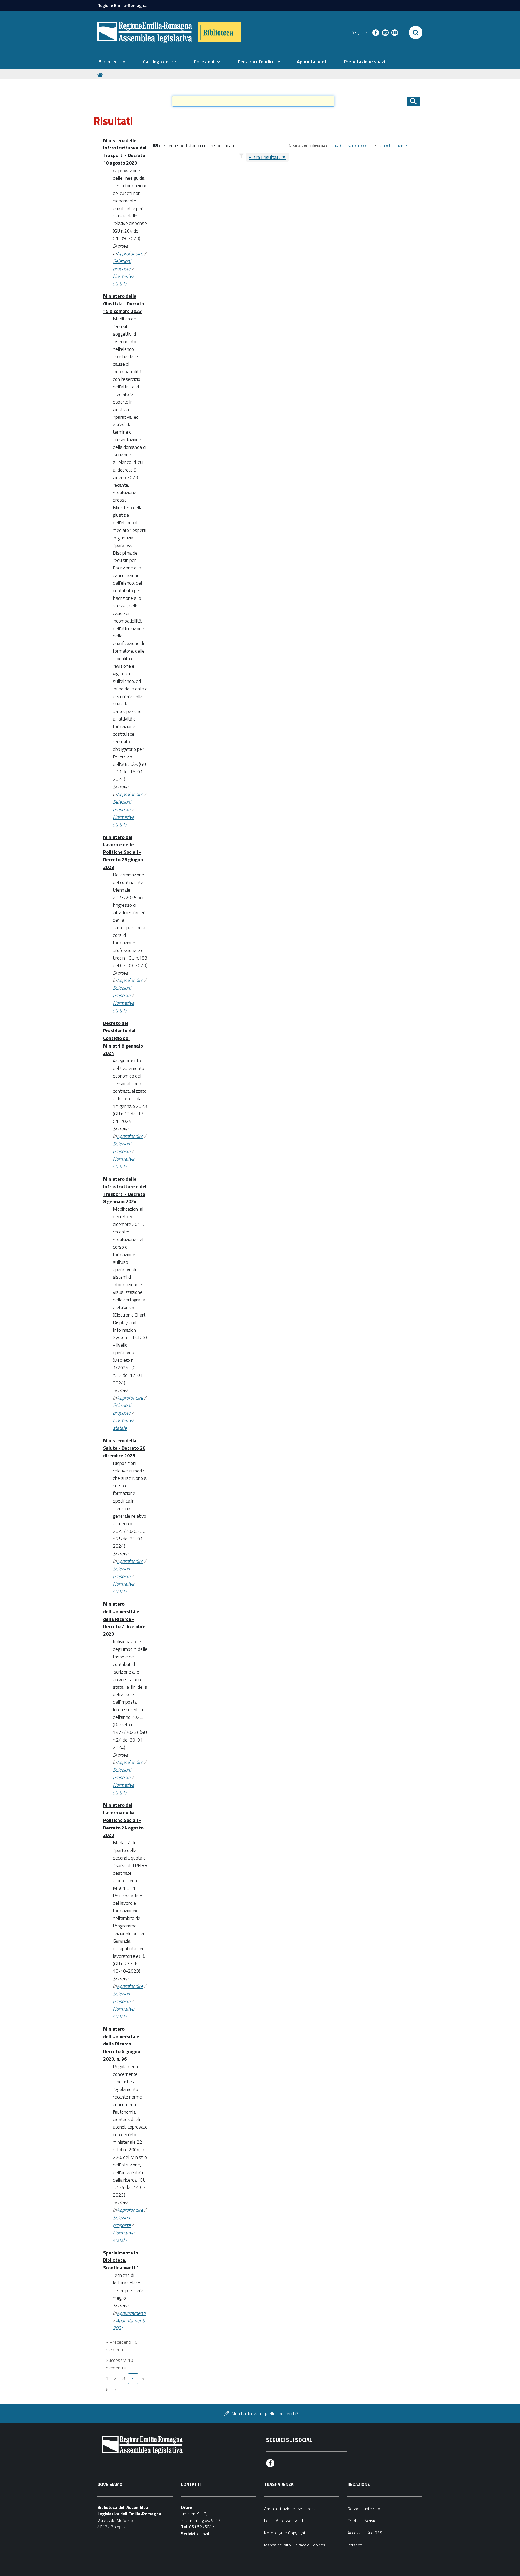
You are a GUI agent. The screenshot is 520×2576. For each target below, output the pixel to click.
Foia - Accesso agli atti (285, 2521)
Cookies (318, 2545)
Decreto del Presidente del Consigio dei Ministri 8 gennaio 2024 (123, 1038)
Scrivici (371, 2521)
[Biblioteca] (219, 32)
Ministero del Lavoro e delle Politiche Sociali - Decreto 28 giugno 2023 (123, 852)
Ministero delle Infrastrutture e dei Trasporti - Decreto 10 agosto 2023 (125, 152)
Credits (354, 2521)
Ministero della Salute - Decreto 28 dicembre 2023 (124, 1448)
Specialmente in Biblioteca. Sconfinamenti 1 (121, 2260)
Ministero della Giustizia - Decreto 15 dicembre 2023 (124, 304)
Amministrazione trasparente (291, 2509)
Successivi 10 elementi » (120, 2364)
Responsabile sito (364, 2509)
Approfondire (130, 253)
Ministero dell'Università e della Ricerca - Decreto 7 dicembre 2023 (124, 1619)
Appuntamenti (131, 2313)
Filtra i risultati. (264, 157)
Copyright (297, 2533)
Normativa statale (124, 280)
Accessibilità (359, 2533)
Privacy (299, 2545)
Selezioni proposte (122, 265)
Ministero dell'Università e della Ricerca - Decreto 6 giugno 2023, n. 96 (122, 2044)
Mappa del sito (277, 2545)
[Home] (101, 74)
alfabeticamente (393, 145)
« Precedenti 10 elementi (122, 2346)
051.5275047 (202, 2527)
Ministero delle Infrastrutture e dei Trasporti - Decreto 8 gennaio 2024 (125, 1190)
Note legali (274, 2533)
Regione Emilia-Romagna (122, 5)
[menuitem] (112, 62)
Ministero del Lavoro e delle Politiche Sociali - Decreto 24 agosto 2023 (123, 1820)
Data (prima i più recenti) (352, 145)
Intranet (355, 2545)
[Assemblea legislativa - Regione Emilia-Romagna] (145, 32)
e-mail (203, 2534)
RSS (378, 2533)
